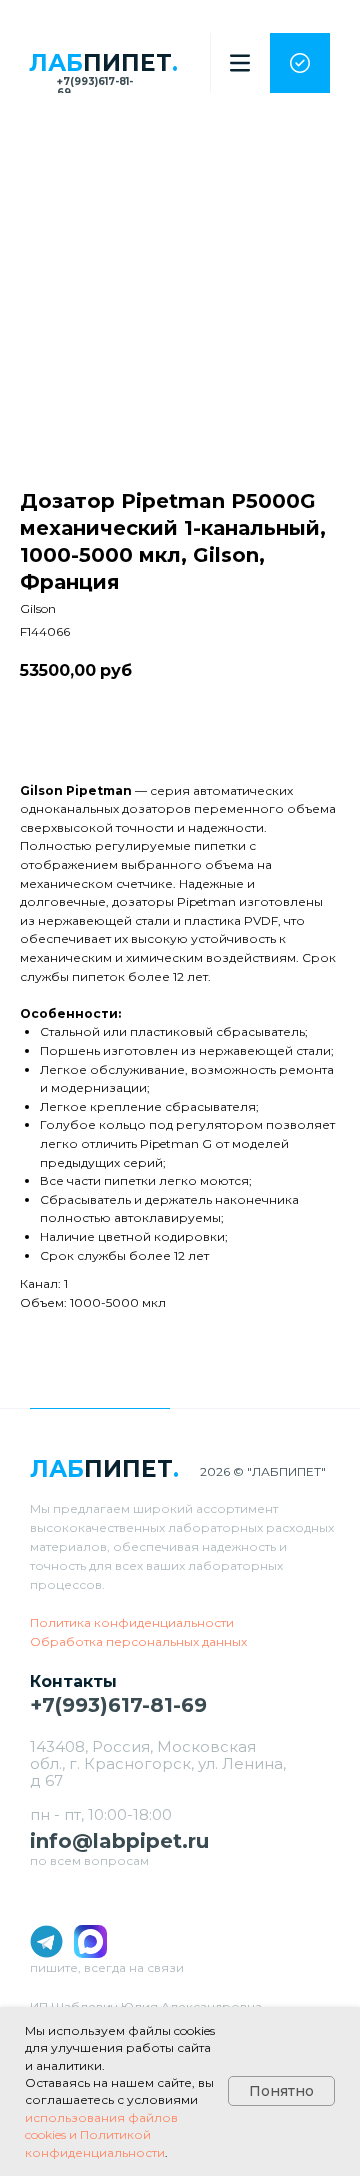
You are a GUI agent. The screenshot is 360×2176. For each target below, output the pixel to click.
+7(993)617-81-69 (95, 87)
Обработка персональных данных (138, 1641)
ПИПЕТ (103, 63)
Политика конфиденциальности (132, 1622)
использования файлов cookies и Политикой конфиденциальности (101, 2135)
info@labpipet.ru (119, 1841)
